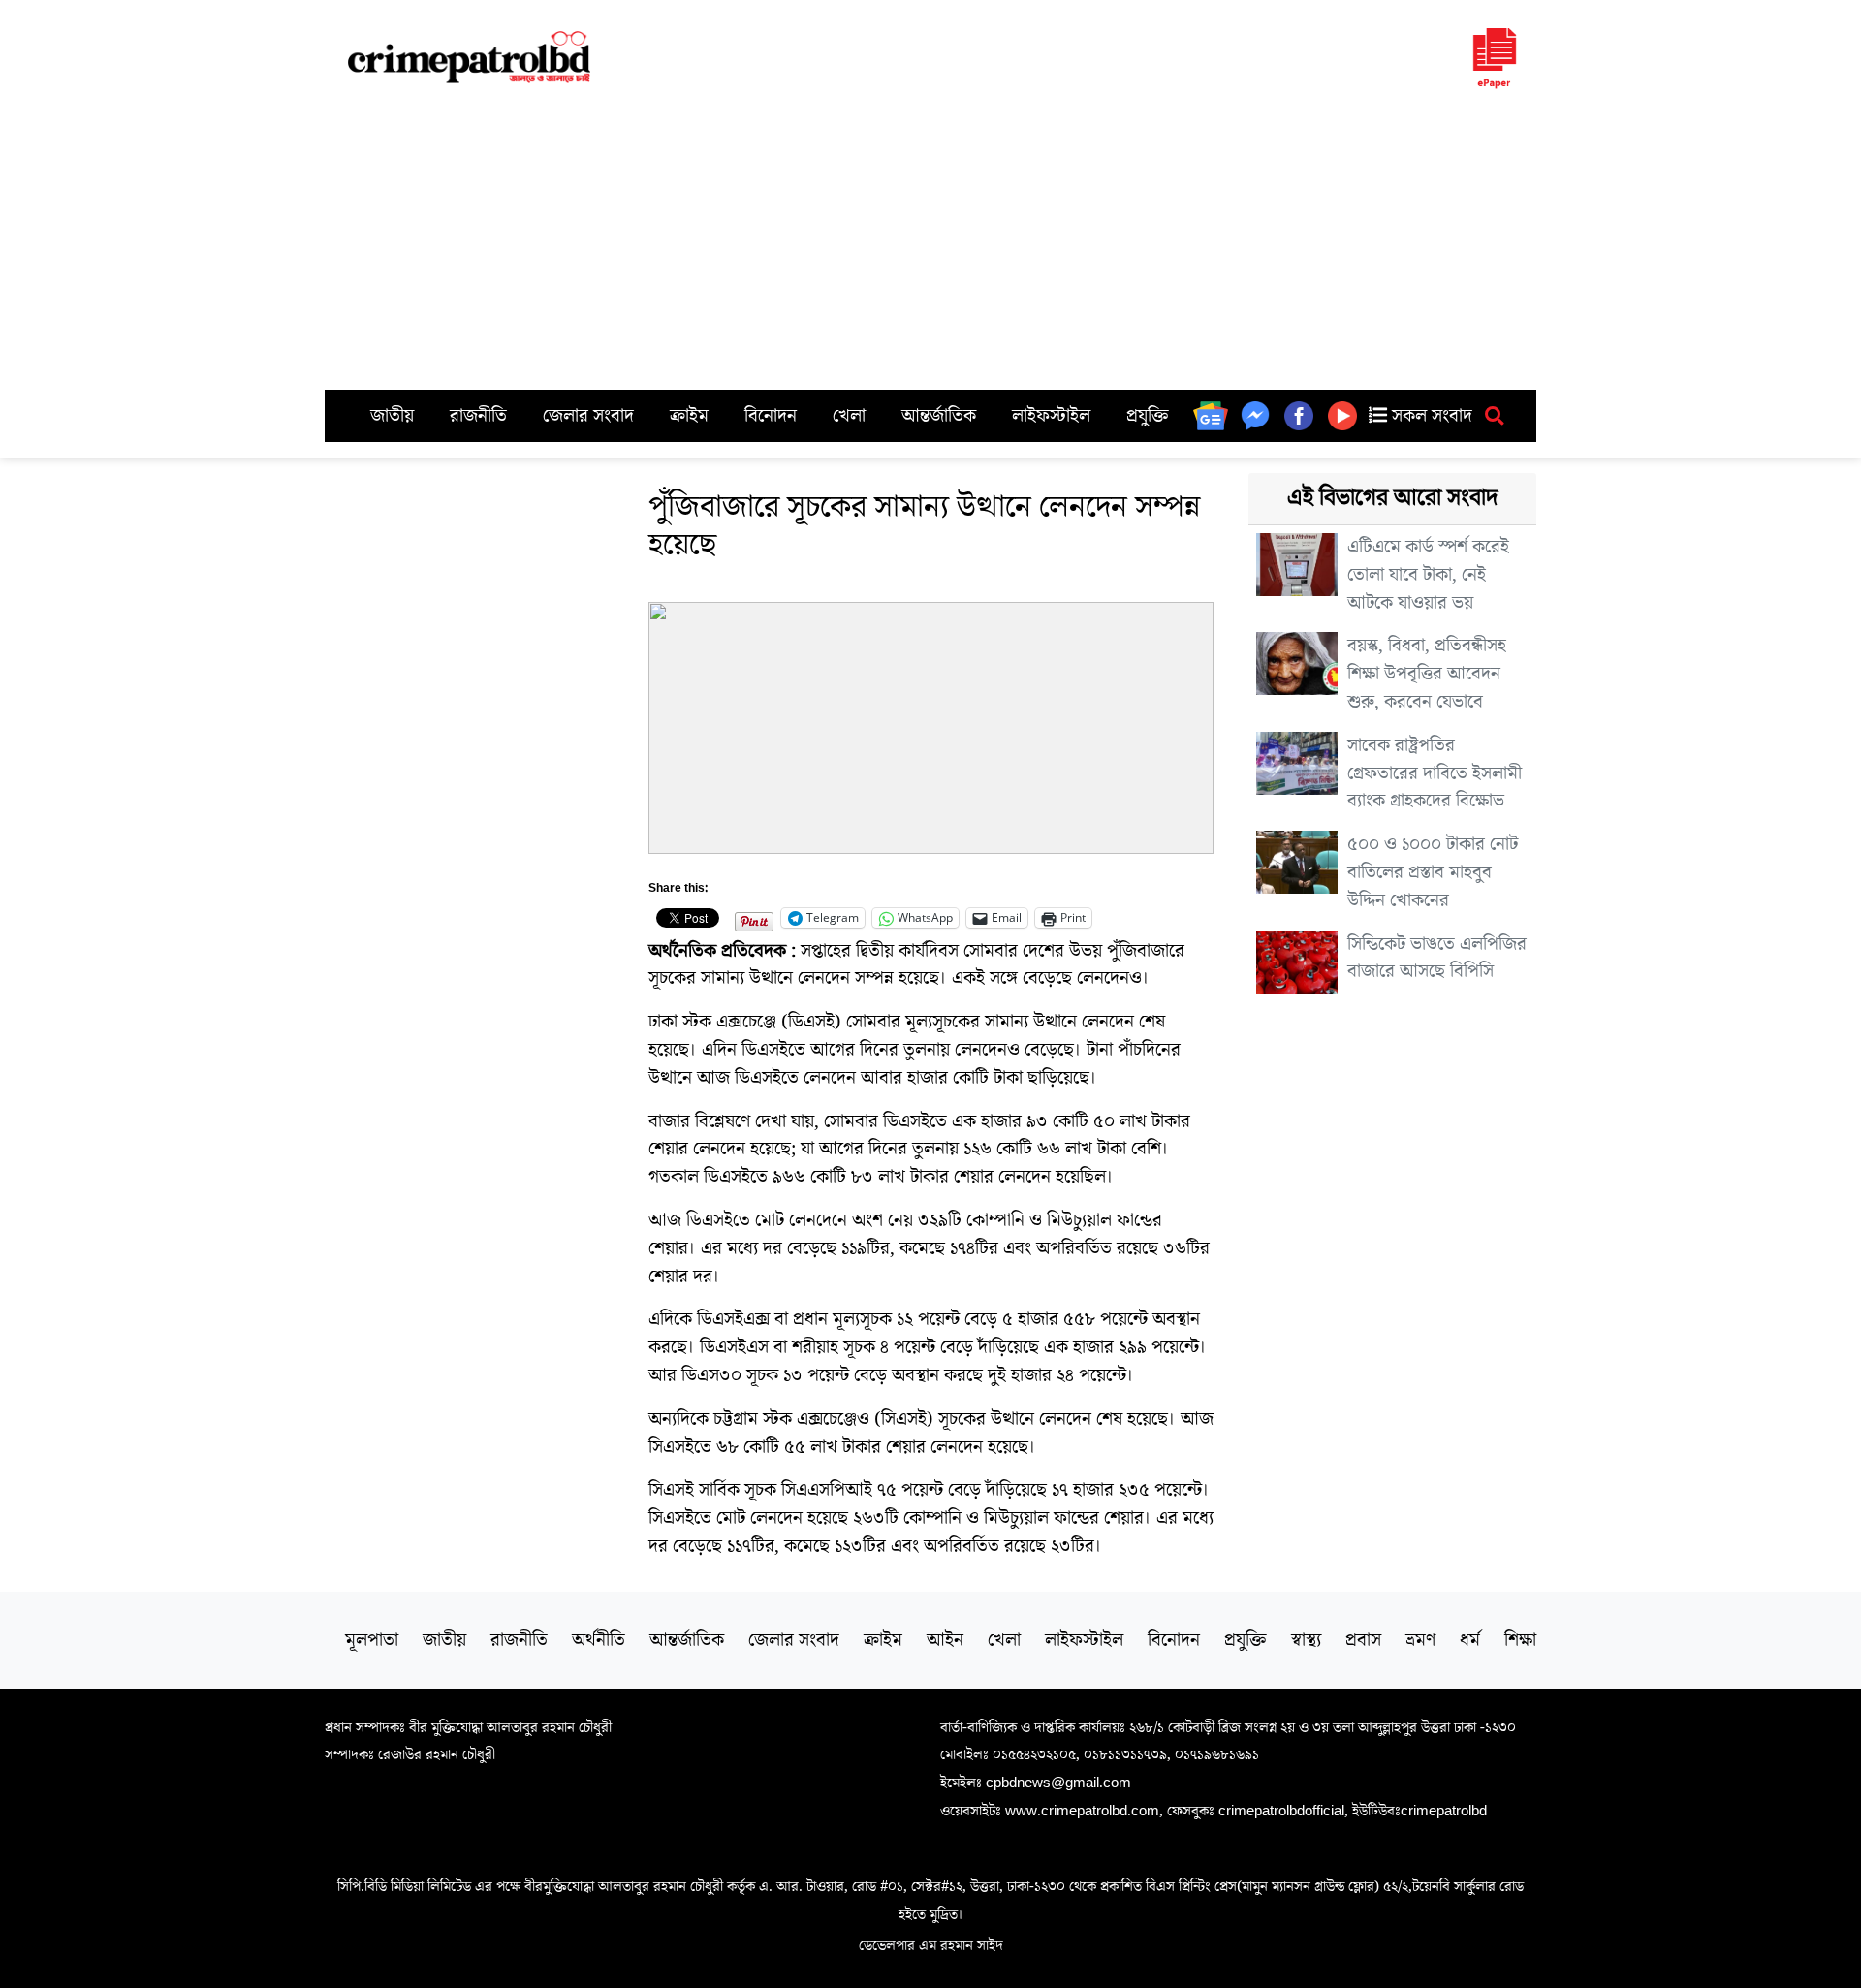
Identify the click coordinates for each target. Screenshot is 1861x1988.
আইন (945, 1640)
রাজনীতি (478, 416)
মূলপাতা (372, 1640)
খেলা (849, 416)
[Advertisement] (930, 244)
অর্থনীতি (599, 1640)
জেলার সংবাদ (588, 416)
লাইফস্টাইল (1051, 416)
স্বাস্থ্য (1306, 1640)
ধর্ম (1470, 1640)
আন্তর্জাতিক (939, 416)
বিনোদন (771, 416)
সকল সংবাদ (1430, 416)
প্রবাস (1363, 1640)
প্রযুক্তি (1148, 416)
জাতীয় (392, 416)
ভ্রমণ (1420, 1640)
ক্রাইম (689, 416)
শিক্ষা (1520, 1640)
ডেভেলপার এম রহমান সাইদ (931, 1945)
